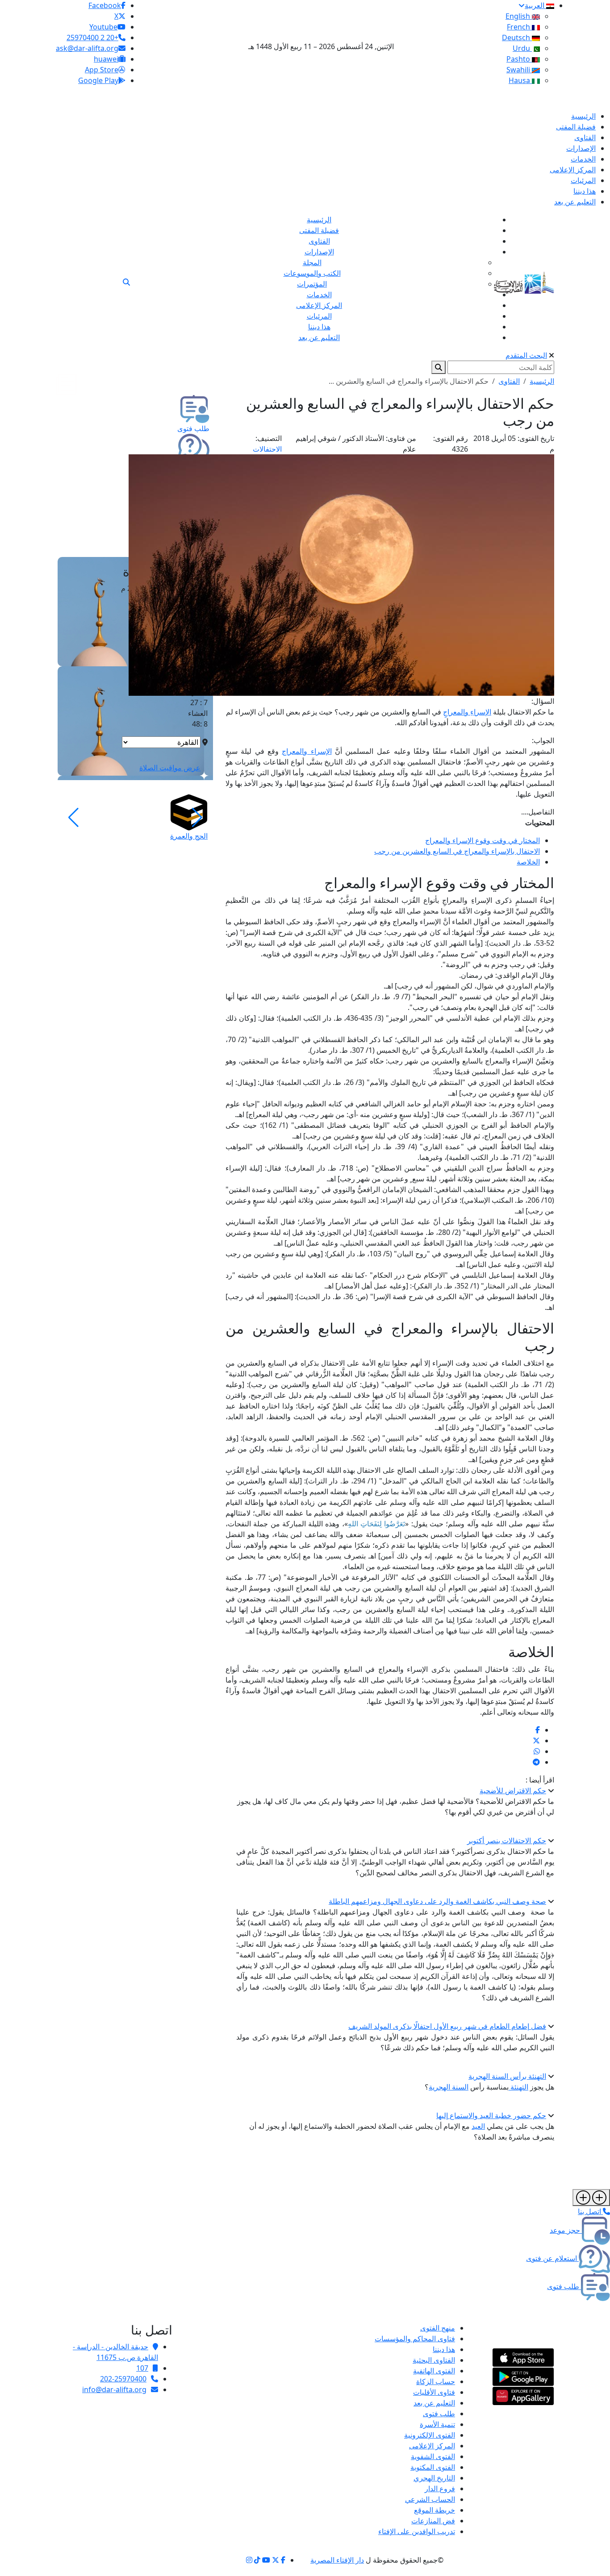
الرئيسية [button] (542, 381)
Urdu (522, 48)
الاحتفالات (267, 449)
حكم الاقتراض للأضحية (513, 1791)
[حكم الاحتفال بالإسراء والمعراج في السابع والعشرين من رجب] (538, 1730)
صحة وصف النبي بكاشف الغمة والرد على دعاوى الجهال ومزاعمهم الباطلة (437, 1901)
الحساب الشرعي (430, 2499)
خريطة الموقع (435, 2510)
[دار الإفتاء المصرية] (524, 281)
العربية (535, 5)
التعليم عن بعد (434, 2403)
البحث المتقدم (526, 355)
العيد (478, 2126)
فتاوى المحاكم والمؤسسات (415, 2339)
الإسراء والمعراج (307, 751)
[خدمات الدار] (591, 2198)
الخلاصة (528, 862)
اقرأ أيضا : (540, 1780)
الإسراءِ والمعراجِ (467, 712)
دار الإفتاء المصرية (337, 2560)
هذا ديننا (444, 2349)
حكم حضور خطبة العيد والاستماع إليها (491, 2115)
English (519, 16)
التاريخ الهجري (434, 2478)
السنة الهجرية (449, 2087)
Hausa (520, 80)
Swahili (519, 70)
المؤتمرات (312, 284)
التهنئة (518, 2087)
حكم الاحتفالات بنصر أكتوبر (507, 1841)
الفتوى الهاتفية (434, 2371)
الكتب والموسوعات (312, 273)
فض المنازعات (433, 2521)
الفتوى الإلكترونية (430, 2435)
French (519, 27)
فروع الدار (440, 2489)
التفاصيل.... (538, 812)
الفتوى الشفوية (433, 2456)
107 (142, 2368)
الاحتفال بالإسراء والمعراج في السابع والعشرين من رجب (457, 851)
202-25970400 (123, 2379)
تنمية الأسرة (437, 2424)
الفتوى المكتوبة (433, 2467)
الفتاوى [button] (509, 381)
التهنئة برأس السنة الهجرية (507, 2076)
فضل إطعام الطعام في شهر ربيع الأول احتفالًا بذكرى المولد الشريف (447, 2026)
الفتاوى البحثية (434, 2360)
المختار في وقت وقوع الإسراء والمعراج (483, 840)
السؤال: (543, 701)
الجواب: (543, 740)
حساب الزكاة (436, 2381)
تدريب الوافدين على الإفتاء (417, 2531)
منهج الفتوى (438, 2328)
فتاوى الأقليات (434, 2392)
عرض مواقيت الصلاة (170, 768)
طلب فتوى (439, 2414)
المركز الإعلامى (432, 2446)
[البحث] (126, 282)
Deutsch (517, 37)
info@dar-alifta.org (114, 2389)
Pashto (519, 59)
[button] (197, 818)
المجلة (312, 262)
